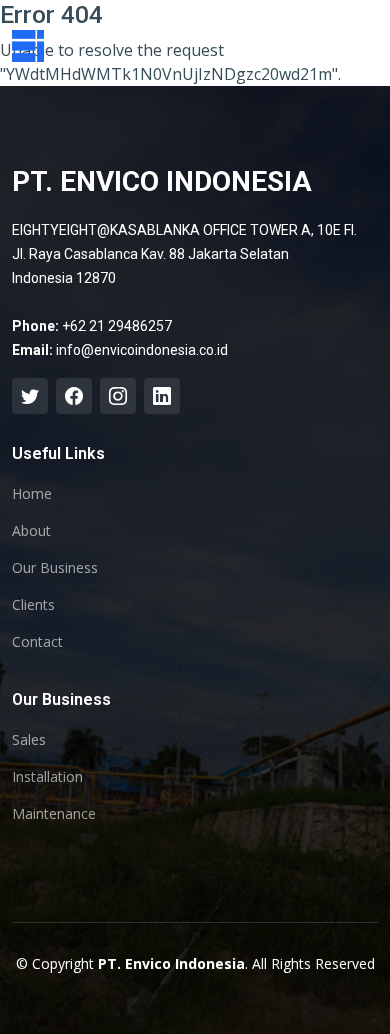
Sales (29, 740)
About (31, 531)
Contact (37, 642)
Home (32, 494)
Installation (47, 777)
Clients (33, 605)
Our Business (55, 568)
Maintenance (54, 814)
